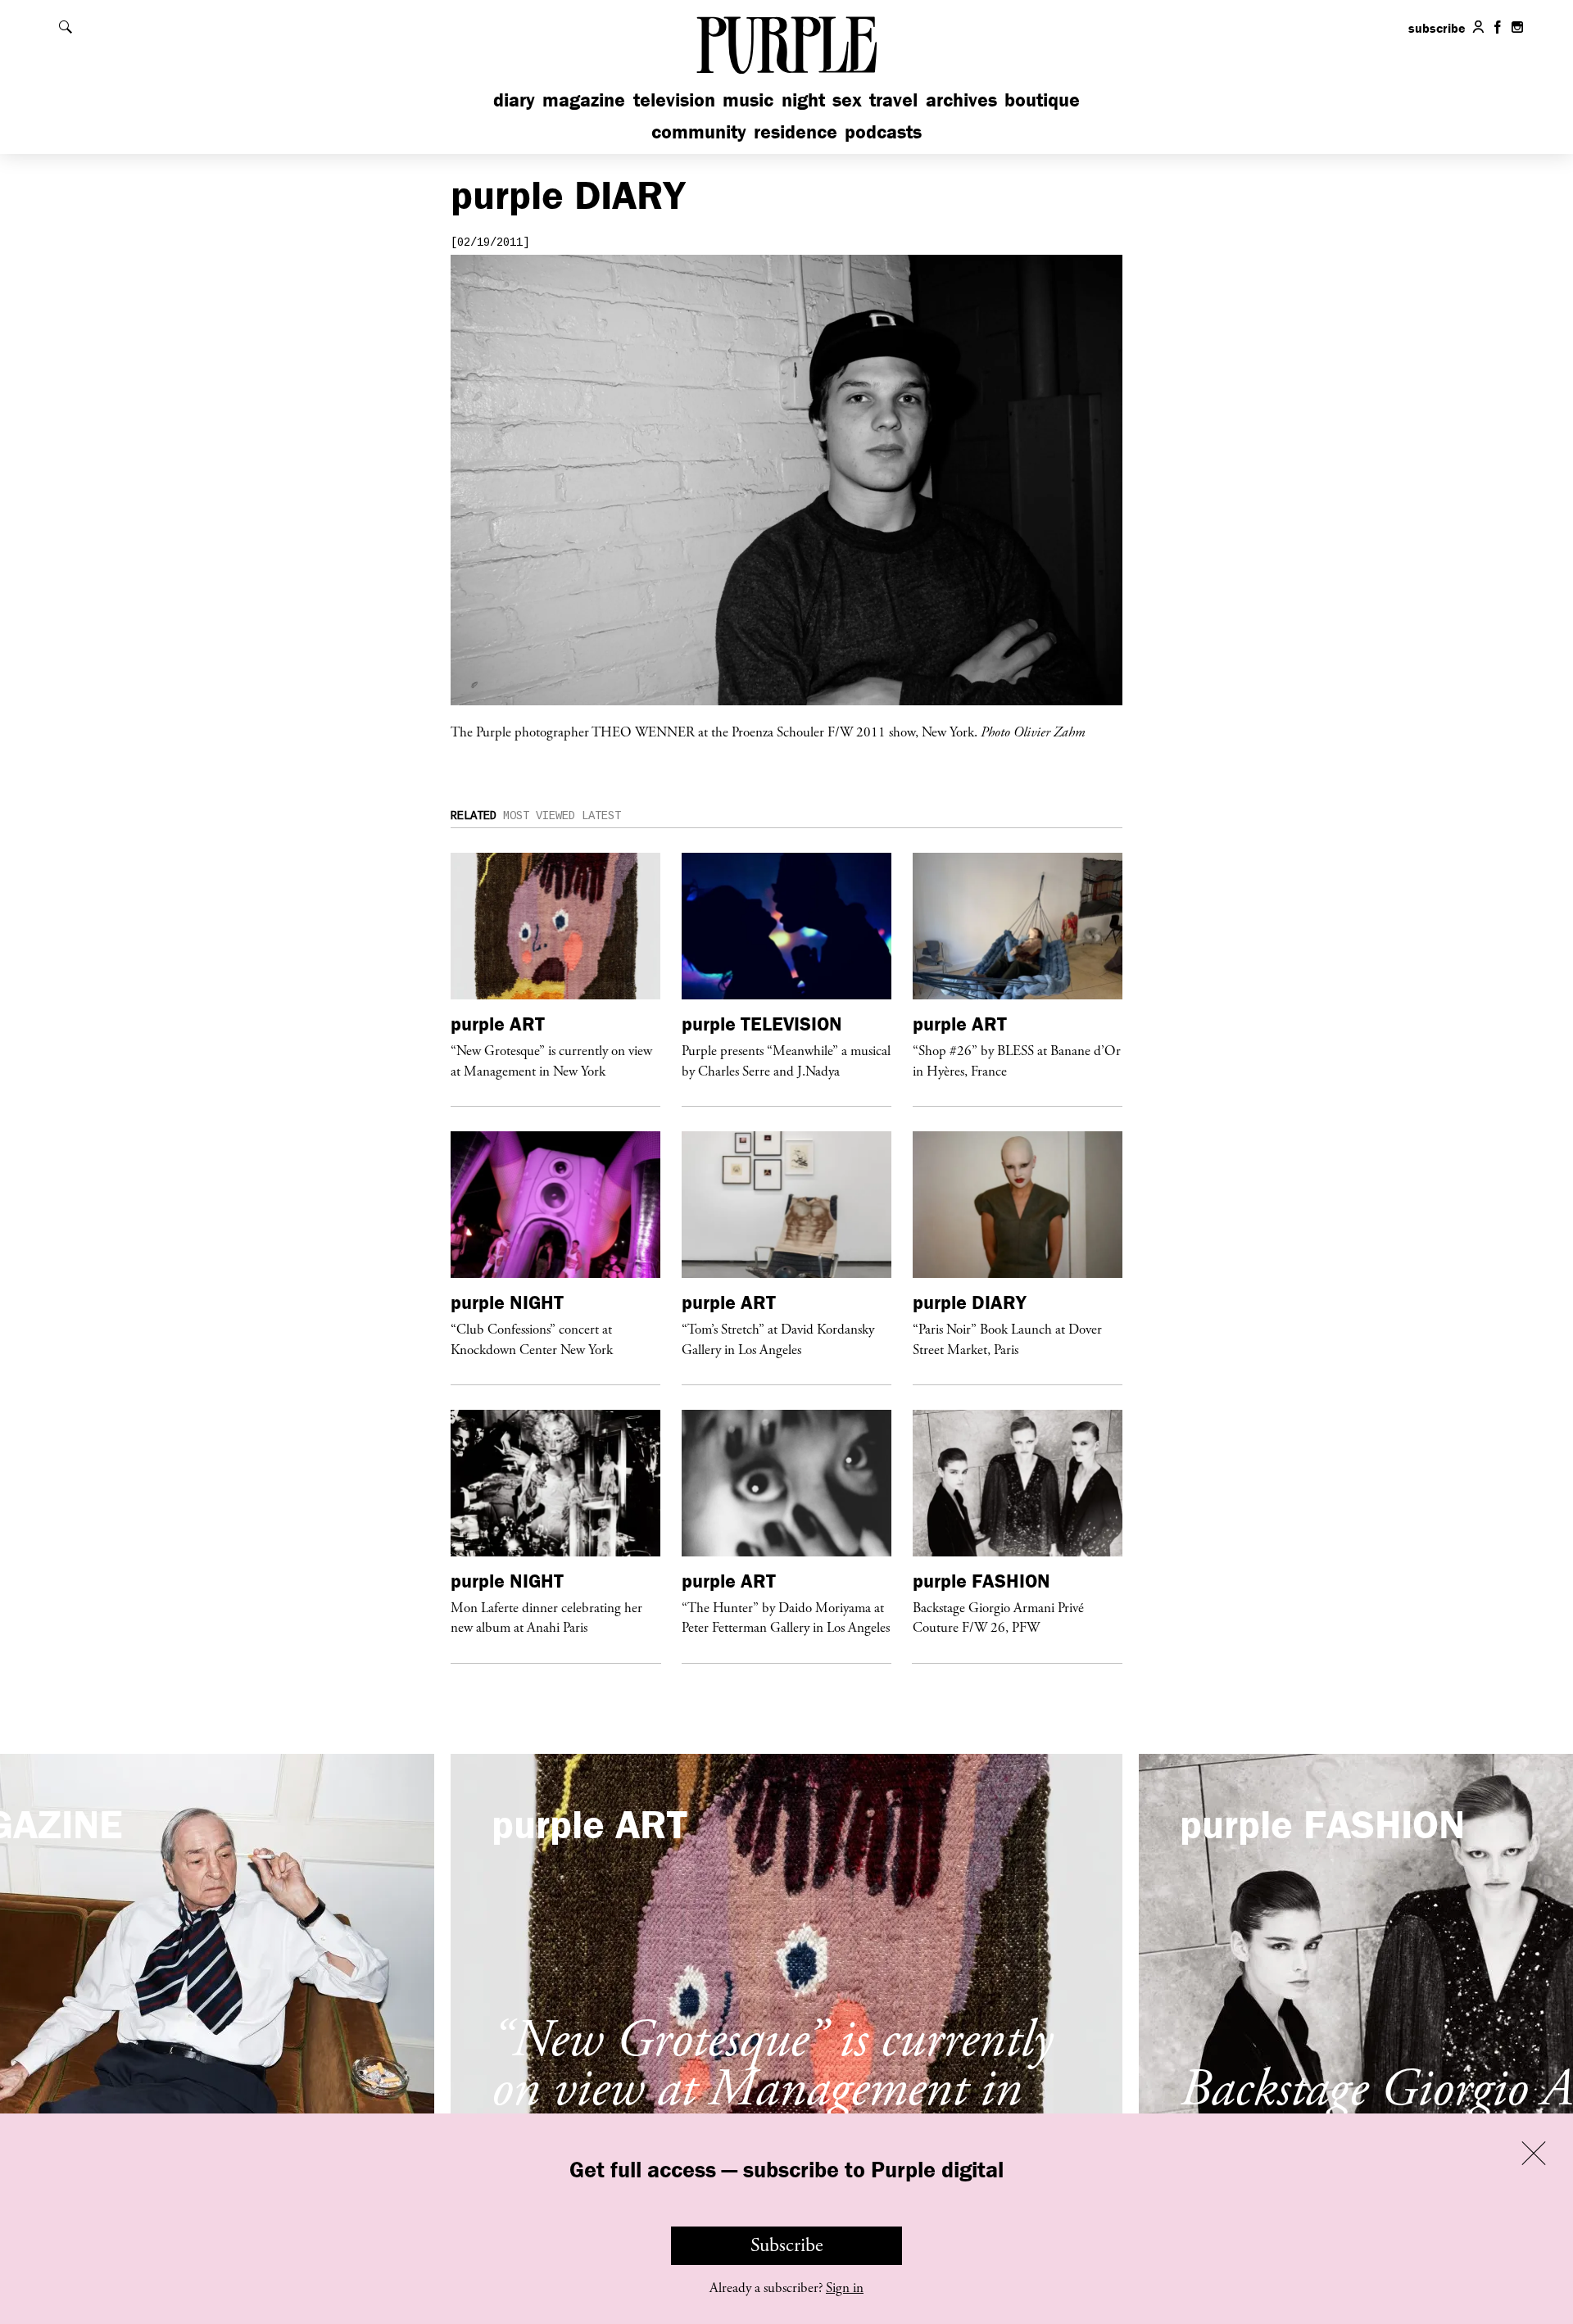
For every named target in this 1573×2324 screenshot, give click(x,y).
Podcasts (883, 131)
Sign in (845, 2288)
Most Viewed (539, 816)
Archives (961, 100)
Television (674, 100)
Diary (514, 100)
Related (474, 816)
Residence (796, 131)
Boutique (1042, 100)
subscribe (1437, 28)
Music (748, 100)
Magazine (584, 100)
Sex (847, 100)
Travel (893, 100)
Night (803, 100)
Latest (601, 816)
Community (699, 131)
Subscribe (787, 2245)
